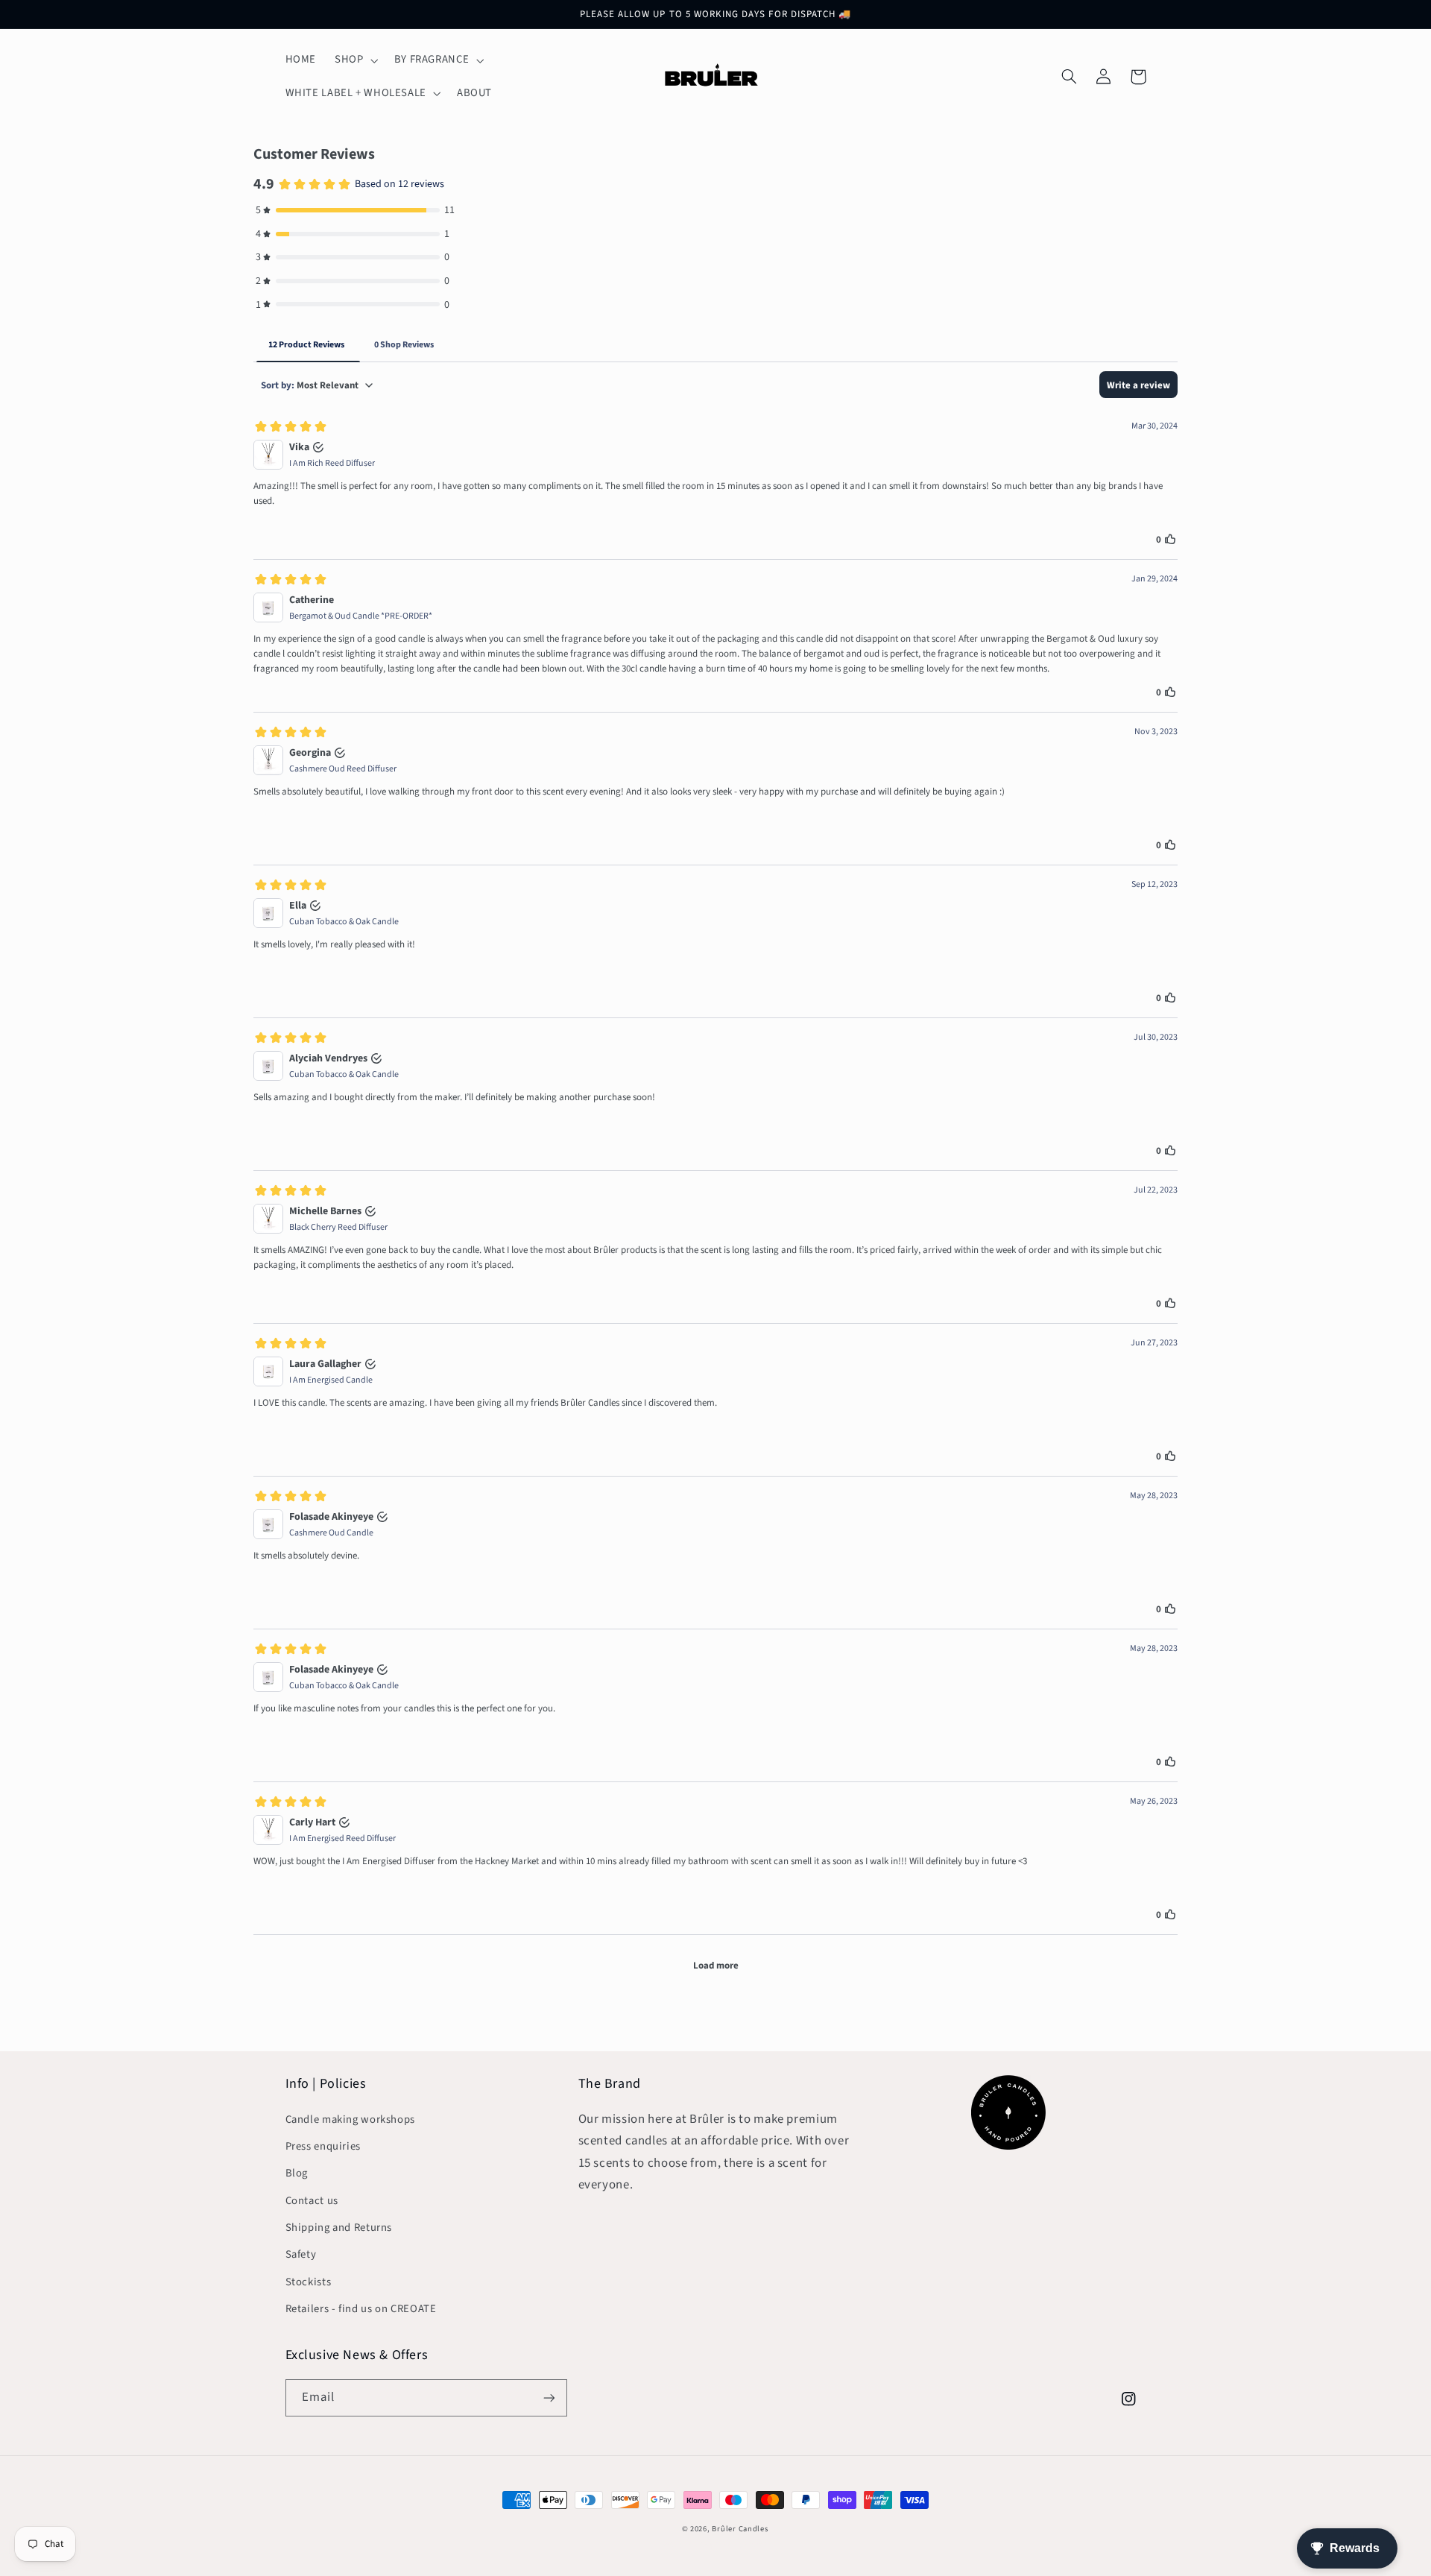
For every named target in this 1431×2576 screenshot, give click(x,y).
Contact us (312, 2201)
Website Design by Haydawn (715, 2544)
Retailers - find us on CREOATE (361, 2309)
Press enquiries (323, 2146)
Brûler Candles (740, 2529)
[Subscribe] (549, 2397)
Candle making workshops (351, 2119)
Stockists (309, 2282)
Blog (297, 2173)
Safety (301, 2254)
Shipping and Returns (339, 2228)
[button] (355, 60)
